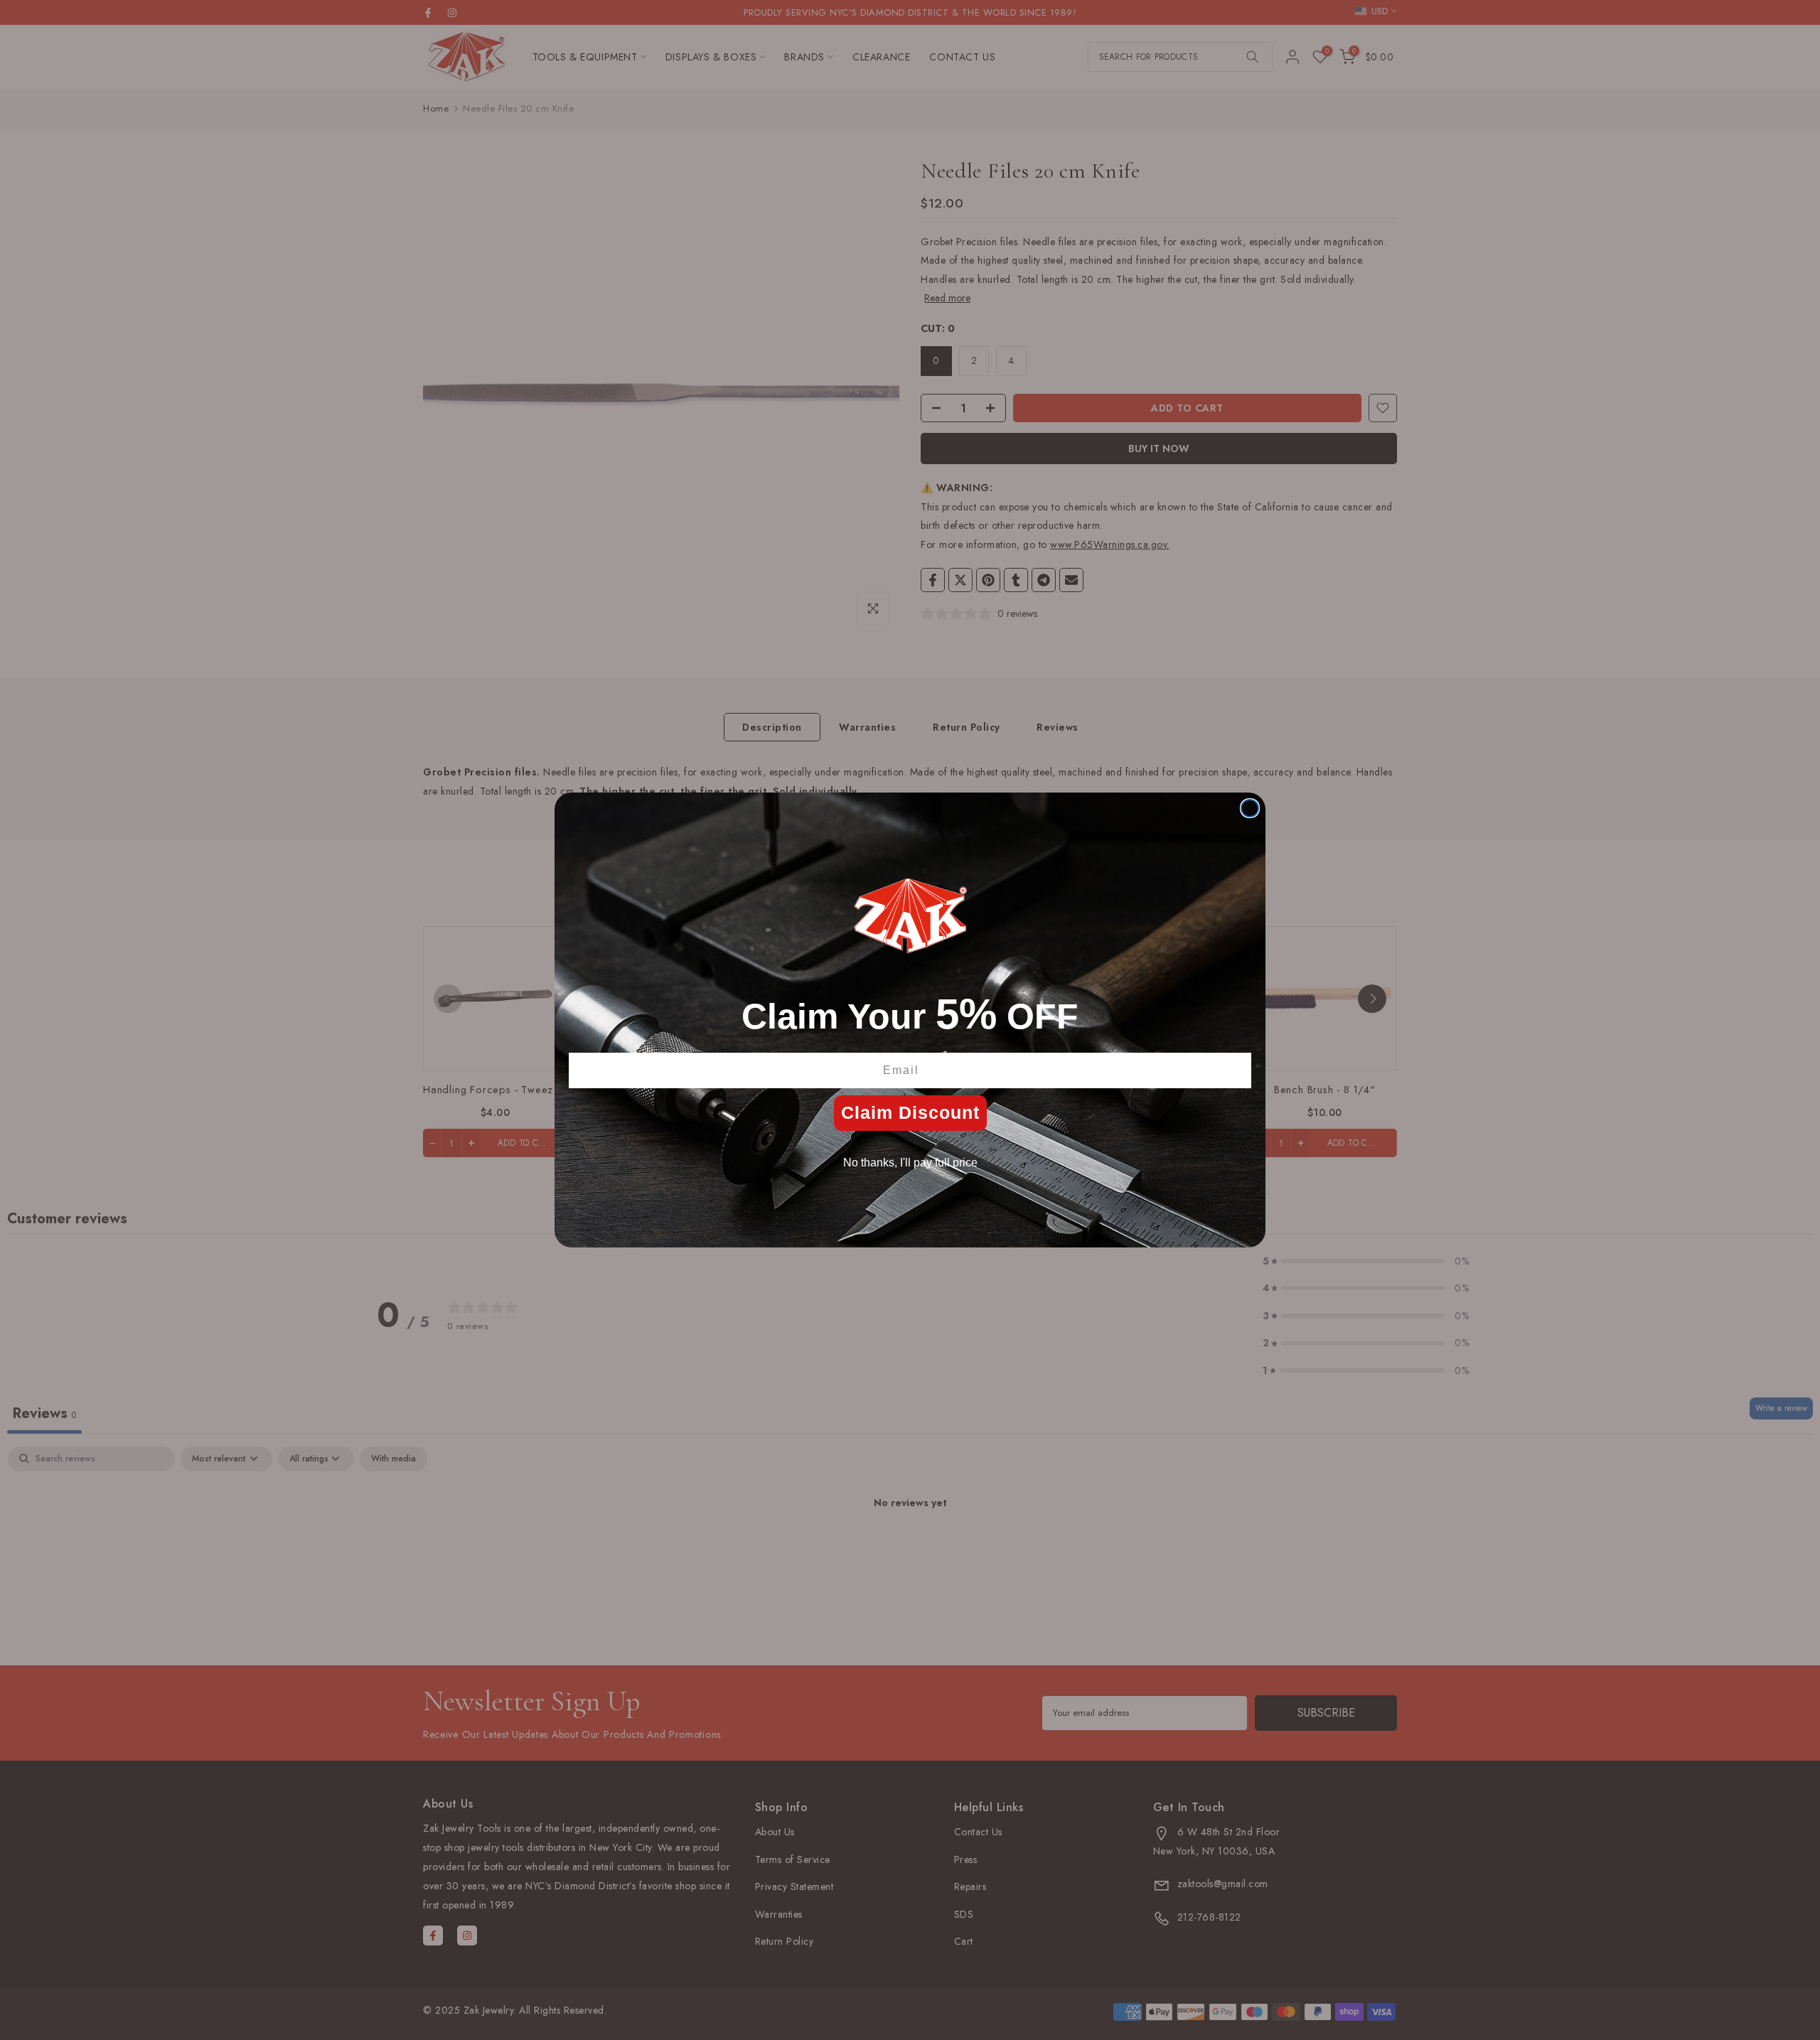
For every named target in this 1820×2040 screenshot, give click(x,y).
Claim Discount (910, 1112)
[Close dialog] (1250, 808)
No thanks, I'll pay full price (910, 1163)
